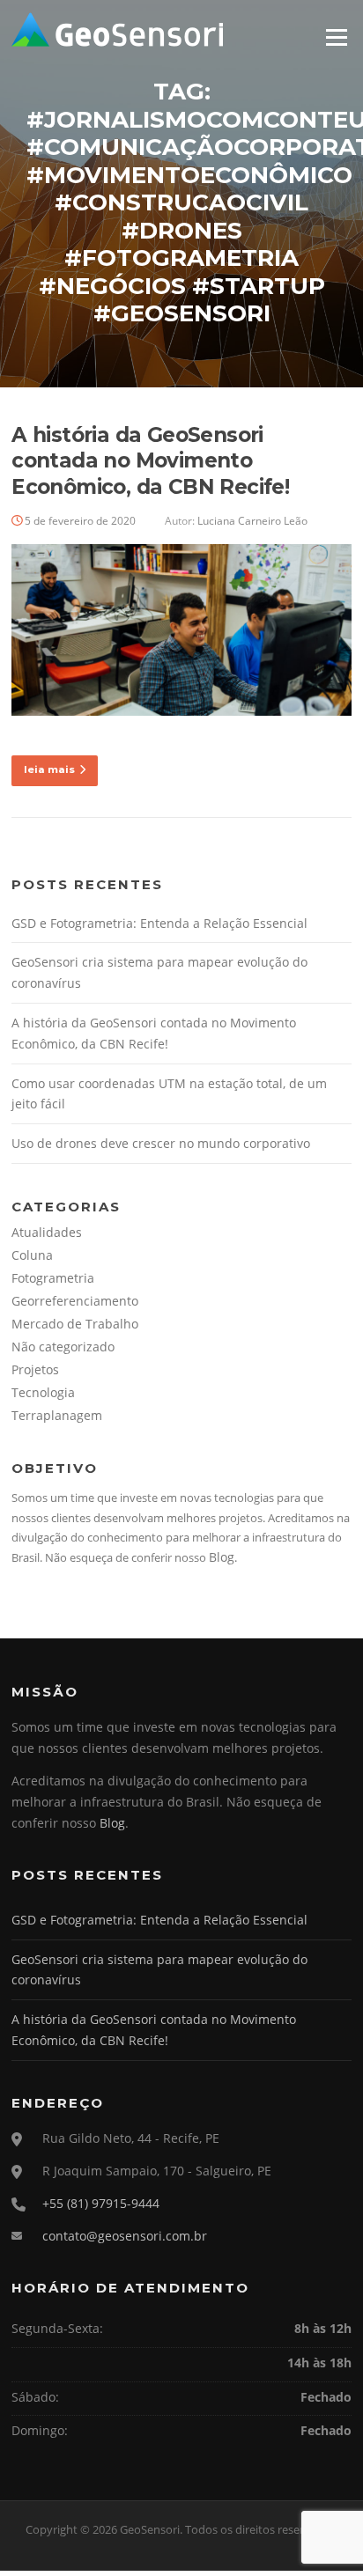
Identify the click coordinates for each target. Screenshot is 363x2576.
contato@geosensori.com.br (125, 2236)
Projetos (35, 1369)
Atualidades (47, 1232)
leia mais (49, 769)
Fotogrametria (53, 1278)
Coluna (32, 1255)
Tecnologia (43, 1392)
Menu (336, 37)
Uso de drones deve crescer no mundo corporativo (161, 1143)
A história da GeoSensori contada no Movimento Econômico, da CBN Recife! (150, 461)
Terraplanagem (57, 1415)
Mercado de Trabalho (75, 1324)
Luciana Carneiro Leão (252, 521)
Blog (222, 1557)
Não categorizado (63, 1347)
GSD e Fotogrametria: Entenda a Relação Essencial (159, 923)
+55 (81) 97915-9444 (101, 2203)
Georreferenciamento (75, 1301)
